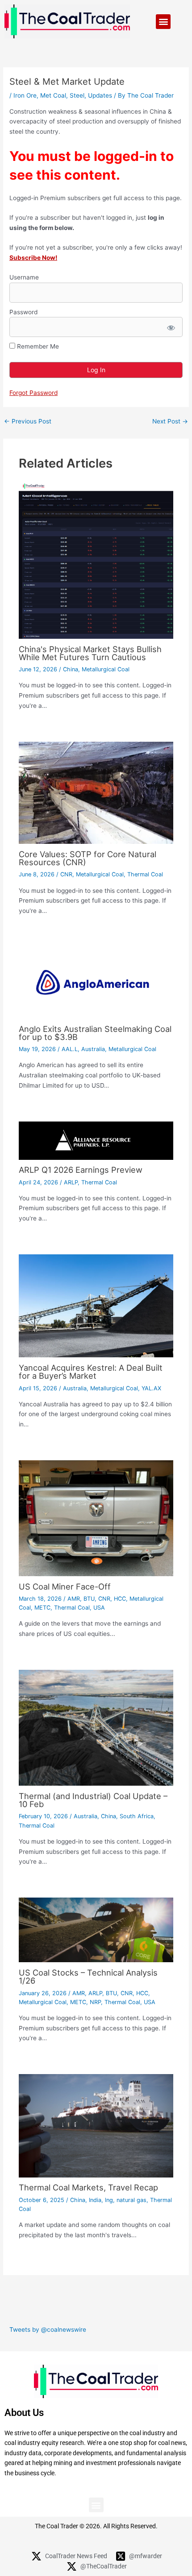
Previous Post (28, 422)
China (71, 669)
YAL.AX (151, 1388)
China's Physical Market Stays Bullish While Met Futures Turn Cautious (90, 653)
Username (24, 277)
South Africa (137, 1816)
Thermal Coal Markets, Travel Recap (88, 2187)
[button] (163, 22)
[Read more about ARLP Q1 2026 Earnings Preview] (96, 1140)
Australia (93, 1049)
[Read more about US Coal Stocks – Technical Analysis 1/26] (96, 1930)
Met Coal (53, 95)
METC (42, 1608)
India (95, 2200)
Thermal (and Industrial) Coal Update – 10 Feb (93, 1800)
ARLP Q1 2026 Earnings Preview (81, 1170)
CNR (66, 874)
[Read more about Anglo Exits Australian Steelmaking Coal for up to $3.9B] (96, 982)
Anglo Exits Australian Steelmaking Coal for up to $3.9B (95, 1033)
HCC (120, 1599)
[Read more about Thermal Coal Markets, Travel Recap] (96, 2125)
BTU (89, 1599)
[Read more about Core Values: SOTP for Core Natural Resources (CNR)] (96, 792)
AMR (74, 1599)
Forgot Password (33, 393)
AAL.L (70, 1049)
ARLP (71, 1182)
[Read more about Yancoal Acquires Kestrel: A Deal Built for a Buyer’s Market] (96, 1305)
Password (23, 312)
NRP (95, 2002)
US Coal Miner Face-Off (65, 1586)
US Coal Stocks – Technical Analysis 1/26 (88, 1976)
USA (99, 1608)
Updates (100, 95)
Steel (77, 95)
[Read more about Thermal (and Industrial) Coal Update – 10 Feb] (96, 1727)
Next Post (170, 422)
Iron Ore (25, 95)
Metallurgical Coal (106, 669)
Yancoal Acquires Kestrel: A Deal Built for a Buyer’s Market (91, 1372)
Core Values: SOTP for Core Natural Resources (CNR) (88, 858)
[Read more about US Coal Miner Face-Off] (96, 1518)
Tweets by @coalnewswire (48, 2329)
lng (109, 2200)
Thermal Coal (145, 874)
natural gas (131, 2200)
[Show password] (170, 327)
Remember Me (37, 346)
